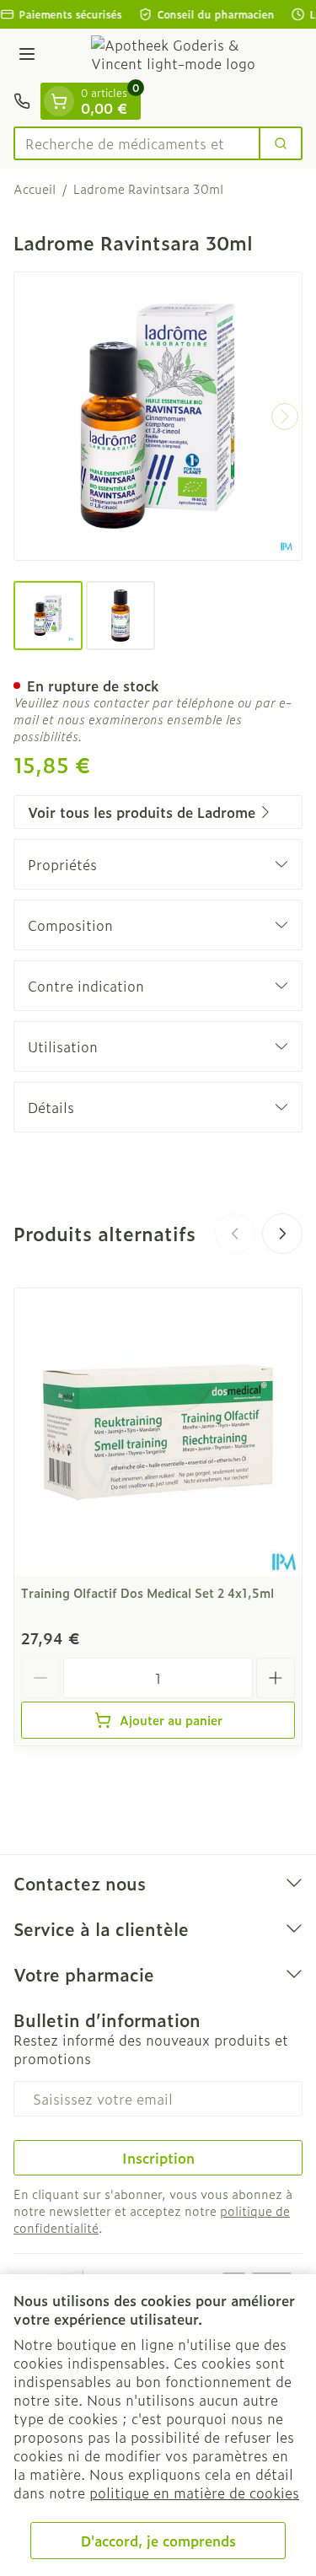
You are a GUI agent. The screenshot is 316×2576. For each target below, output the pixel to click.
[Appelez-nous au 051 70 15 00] (22, 101)
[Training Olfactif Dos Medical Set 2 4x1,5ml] (158, 1432)
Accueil (35, 189)
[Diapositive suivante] (282, 1234)
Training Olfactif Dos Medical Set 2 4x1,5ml (147, 1592)
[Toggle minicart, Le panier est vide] (59, 101)
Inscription (158, 2158)
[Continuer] (285, 417)
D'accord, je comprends (158, 2541)
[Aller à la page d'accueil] (175, 56)
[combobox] (137, 143)
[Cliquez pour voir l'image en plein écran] (158, 416)
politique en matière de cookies (194, 2493)
